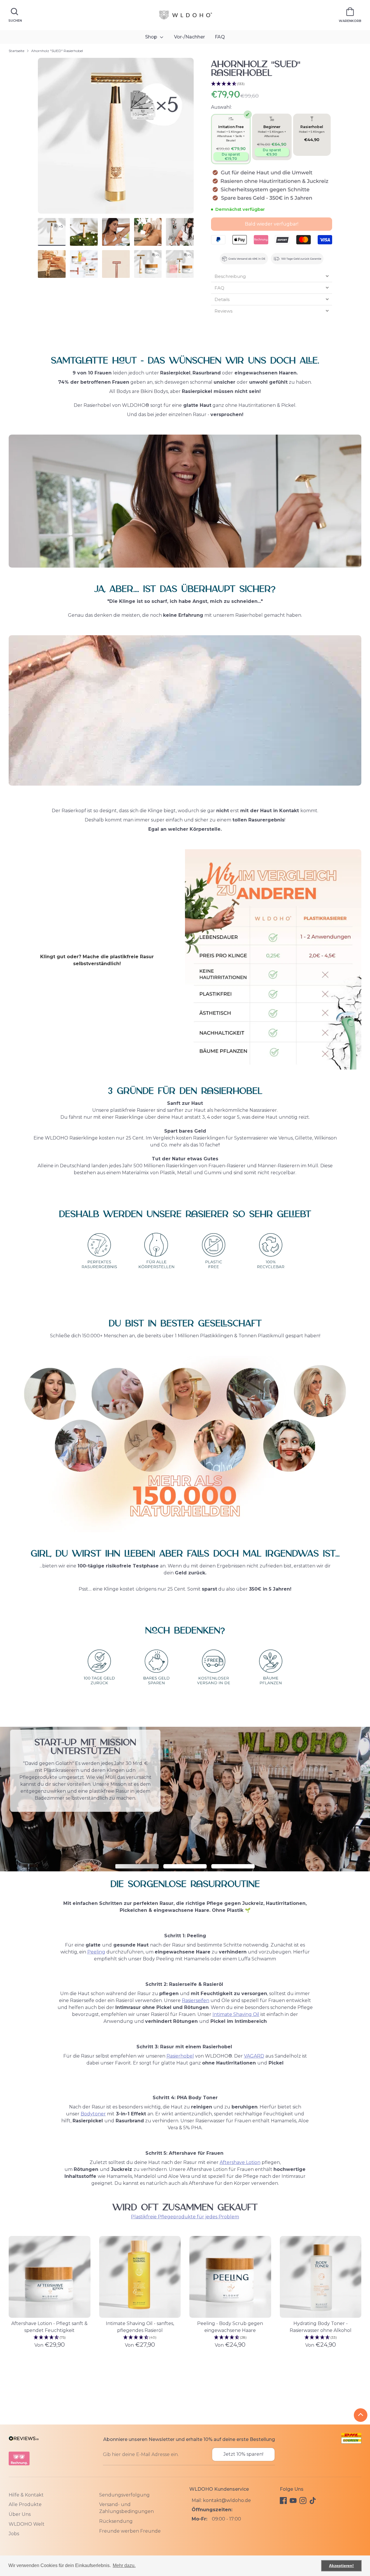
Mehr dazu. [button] (124, 2565)
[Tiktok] (313, 2501)
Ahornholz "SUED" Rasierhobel (57, 51)
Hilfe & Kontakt (26, 2495)
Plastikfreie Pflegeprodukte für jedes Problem (185, 2217)
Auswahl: (221, 107)
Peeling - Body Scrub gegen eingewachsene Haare (230, 2327)
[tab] (271, 276)
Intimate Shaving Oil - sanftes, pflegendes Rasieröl (140, 2327)
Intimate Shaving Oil (236, 2014)
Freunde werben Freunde (130, 2531)
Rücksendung (116, 2521)
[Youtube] (293, 2501)
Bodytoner (93, 2114)
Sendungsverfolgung (124, 2495)
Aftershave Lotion (240, 2162)
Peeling (96, 1952)
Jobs (14, 2534)
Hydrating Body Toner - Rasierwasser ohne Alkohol (321, 2327)
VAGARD (254, 2056)
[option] (116, 138)
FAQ (220, 37)
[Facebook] (283, 2501)
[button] (271, 84)
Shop (152, 37)
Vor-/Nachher (189, 37)
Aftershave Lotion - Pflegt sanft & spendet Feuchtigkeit (49, 2327)
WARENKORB (350, 21)
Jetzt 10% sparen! (243, 2454)
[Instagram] (303, 2501)
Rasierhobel (180, 2056)
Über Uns (20, 2514)
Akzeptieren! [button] (341, 2566)
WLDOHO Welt (27, 2524)
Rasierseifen (196, 2000)
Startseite (16, 51)
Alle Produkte (25, 2504)
